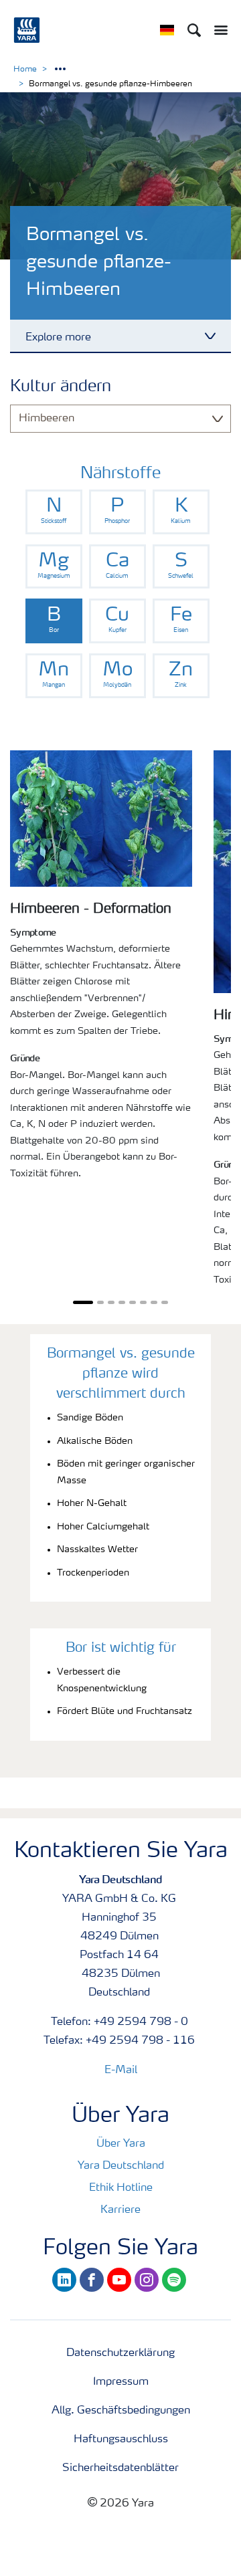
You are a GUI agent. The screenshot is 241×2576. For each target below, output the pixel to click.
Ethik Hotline (121, 2188)
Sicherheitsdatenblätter (120, 2468)
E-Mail (121, 2070)
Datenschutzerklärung (120, 2353)
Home (25, 70)
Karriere (120, 2210)
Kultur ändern (61, 387)
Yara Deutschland (121, 2166)
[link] (54, 512)
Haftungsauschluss (121, 2440)
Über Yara (121, 2144)
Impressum (121, 2382)
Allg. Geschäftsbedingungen (121, 2411)
